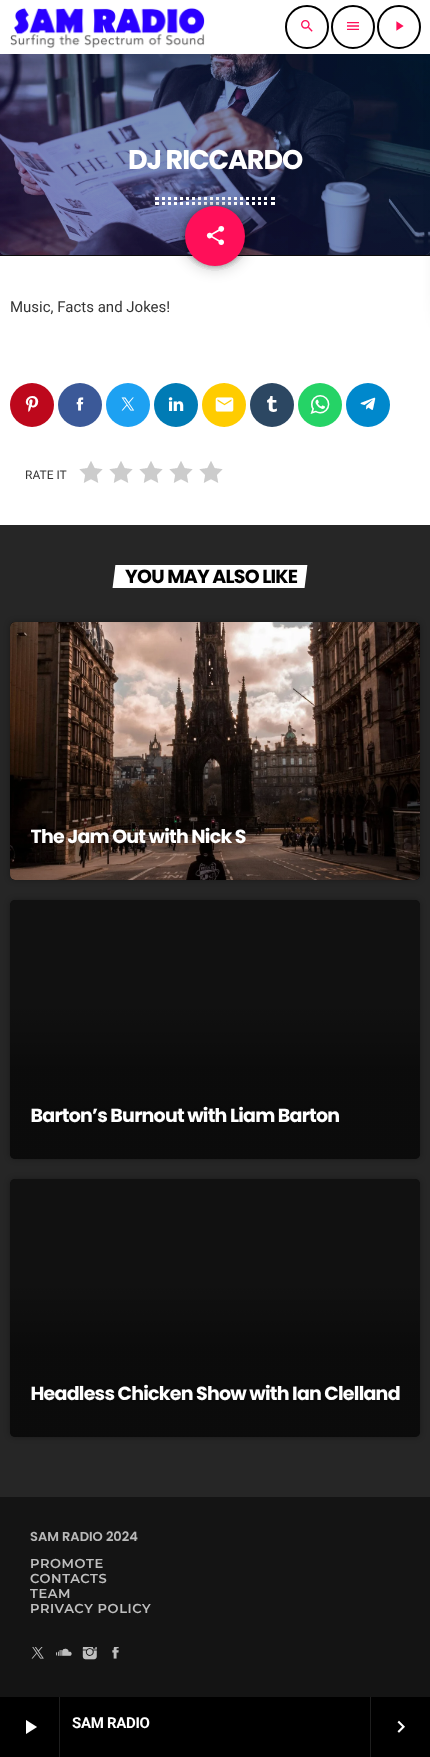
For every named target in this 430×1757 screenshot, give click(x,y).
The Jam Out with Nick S (138, 836)
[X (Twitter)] (38, 1654)
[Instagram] (90, 1654)
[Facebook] (116, 1654)
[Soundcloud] (64, 1654)
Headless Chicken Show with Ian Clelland (215, 1393)
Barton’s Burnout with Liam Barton (185, 1115)
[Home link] (108, 27)
